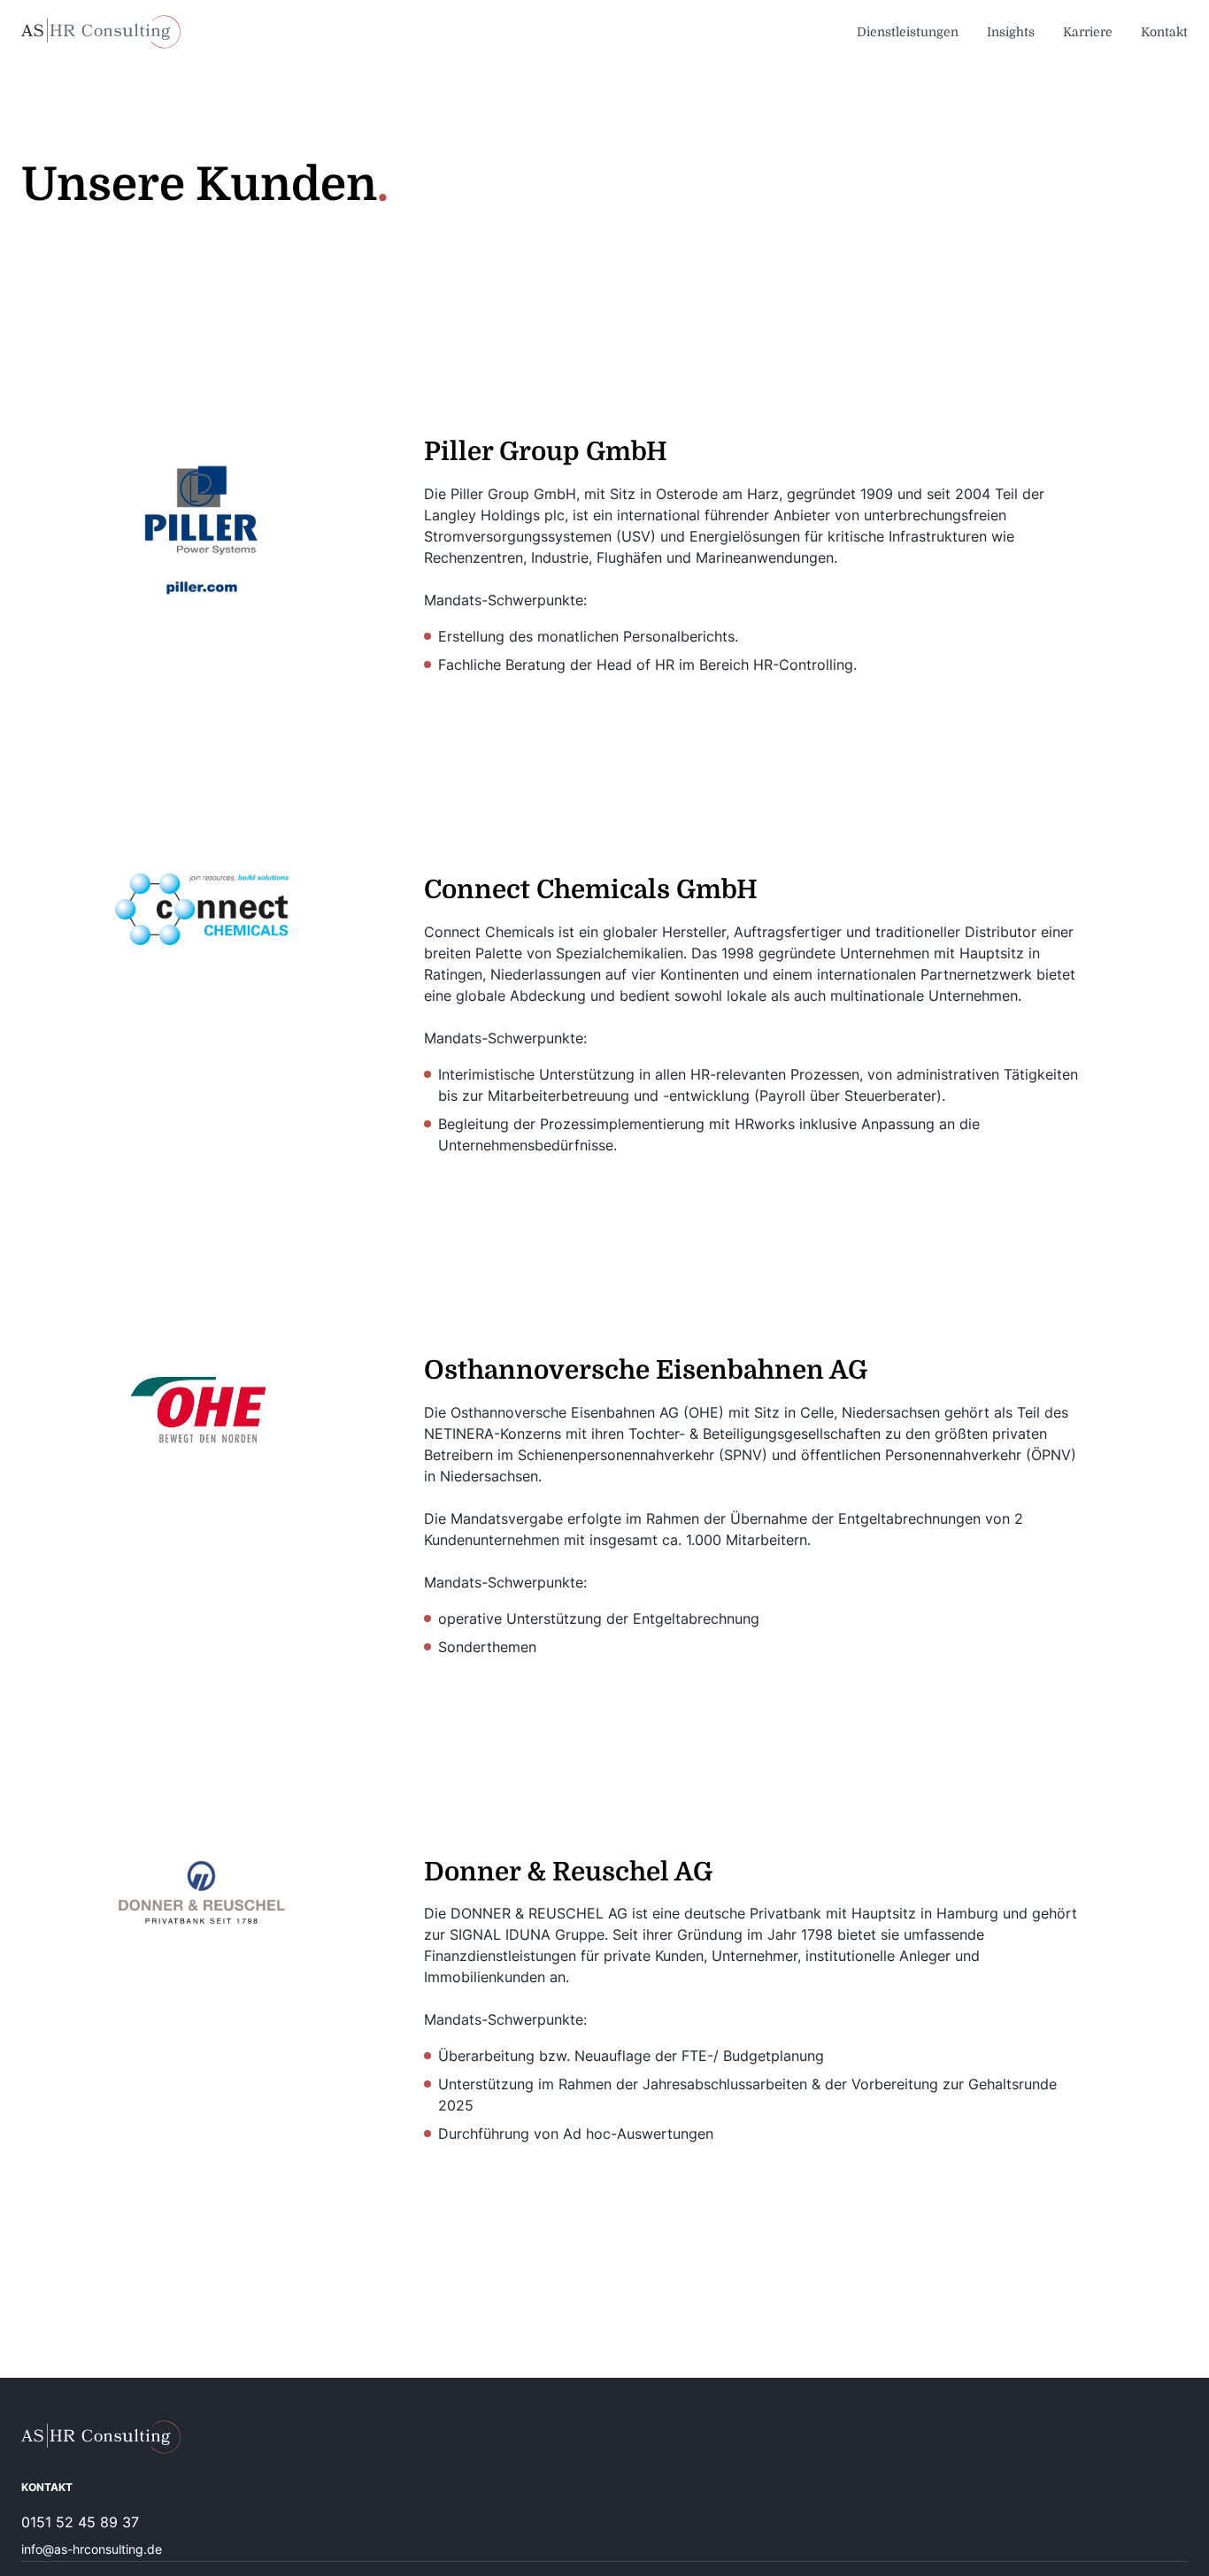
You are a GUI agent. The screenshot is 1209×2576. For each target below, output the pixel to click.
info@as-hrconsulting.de (92, 2549)
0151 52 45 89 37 (80, 2522)
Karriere (1088, 32)
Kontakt (1164, 32)
